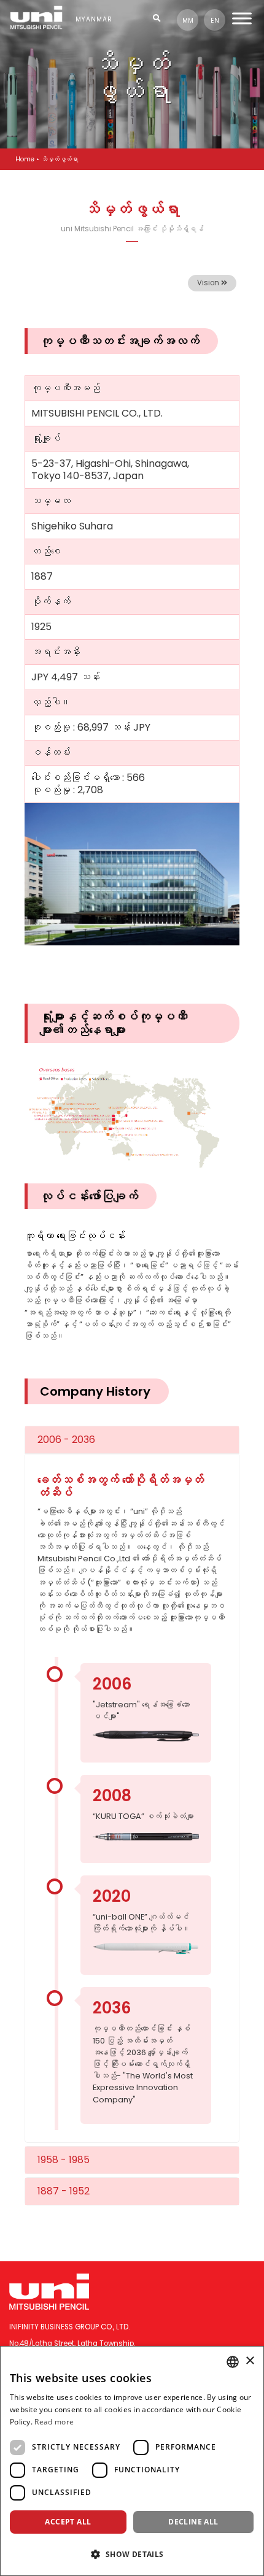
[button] (132, 2554)
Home (25, 159)
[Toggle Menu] (242, 18)
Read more (54, 2422)
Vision (209, 283)
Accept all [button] (68, 2522)
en (215, 21)
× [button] (250, 2361)
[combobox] (233, 2362)
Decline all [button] (193, 2522)
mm (188, 21)
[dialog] (132, 2461)
